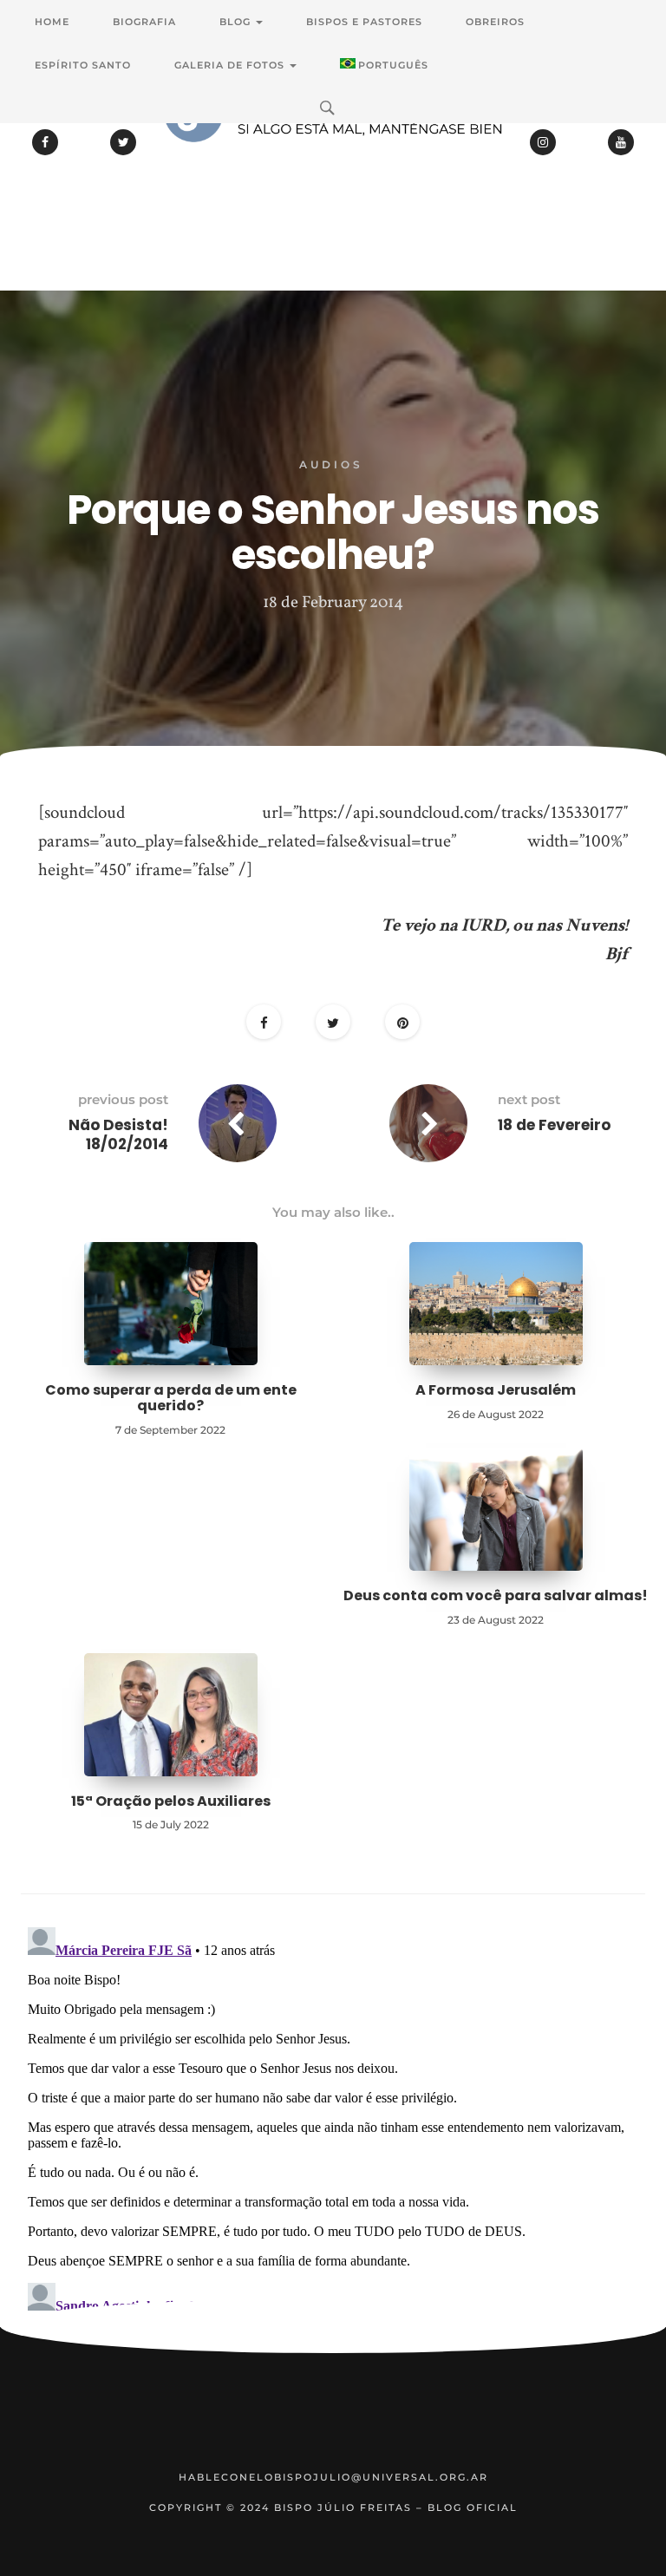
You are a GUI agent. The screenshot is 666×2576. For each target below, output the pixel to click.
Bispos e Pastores (364, 22)
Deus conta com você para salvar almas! (496, 1595)
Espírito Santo (83, 65)
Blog (237, 22)
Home (52, 22)
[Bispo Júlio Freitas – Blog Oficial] (333, 160)
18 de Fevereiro (554, 1125)
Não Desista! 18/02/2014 (118, 1134)
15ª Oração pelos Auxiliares (171, 1801)
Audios (331, 464)
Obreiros (495, 22)
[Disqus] (333, 2137)
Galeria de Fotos (231, 65)
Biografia (144, 22)
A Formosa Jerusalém (496, 1390)
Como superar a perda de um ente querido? (171, 1398)
